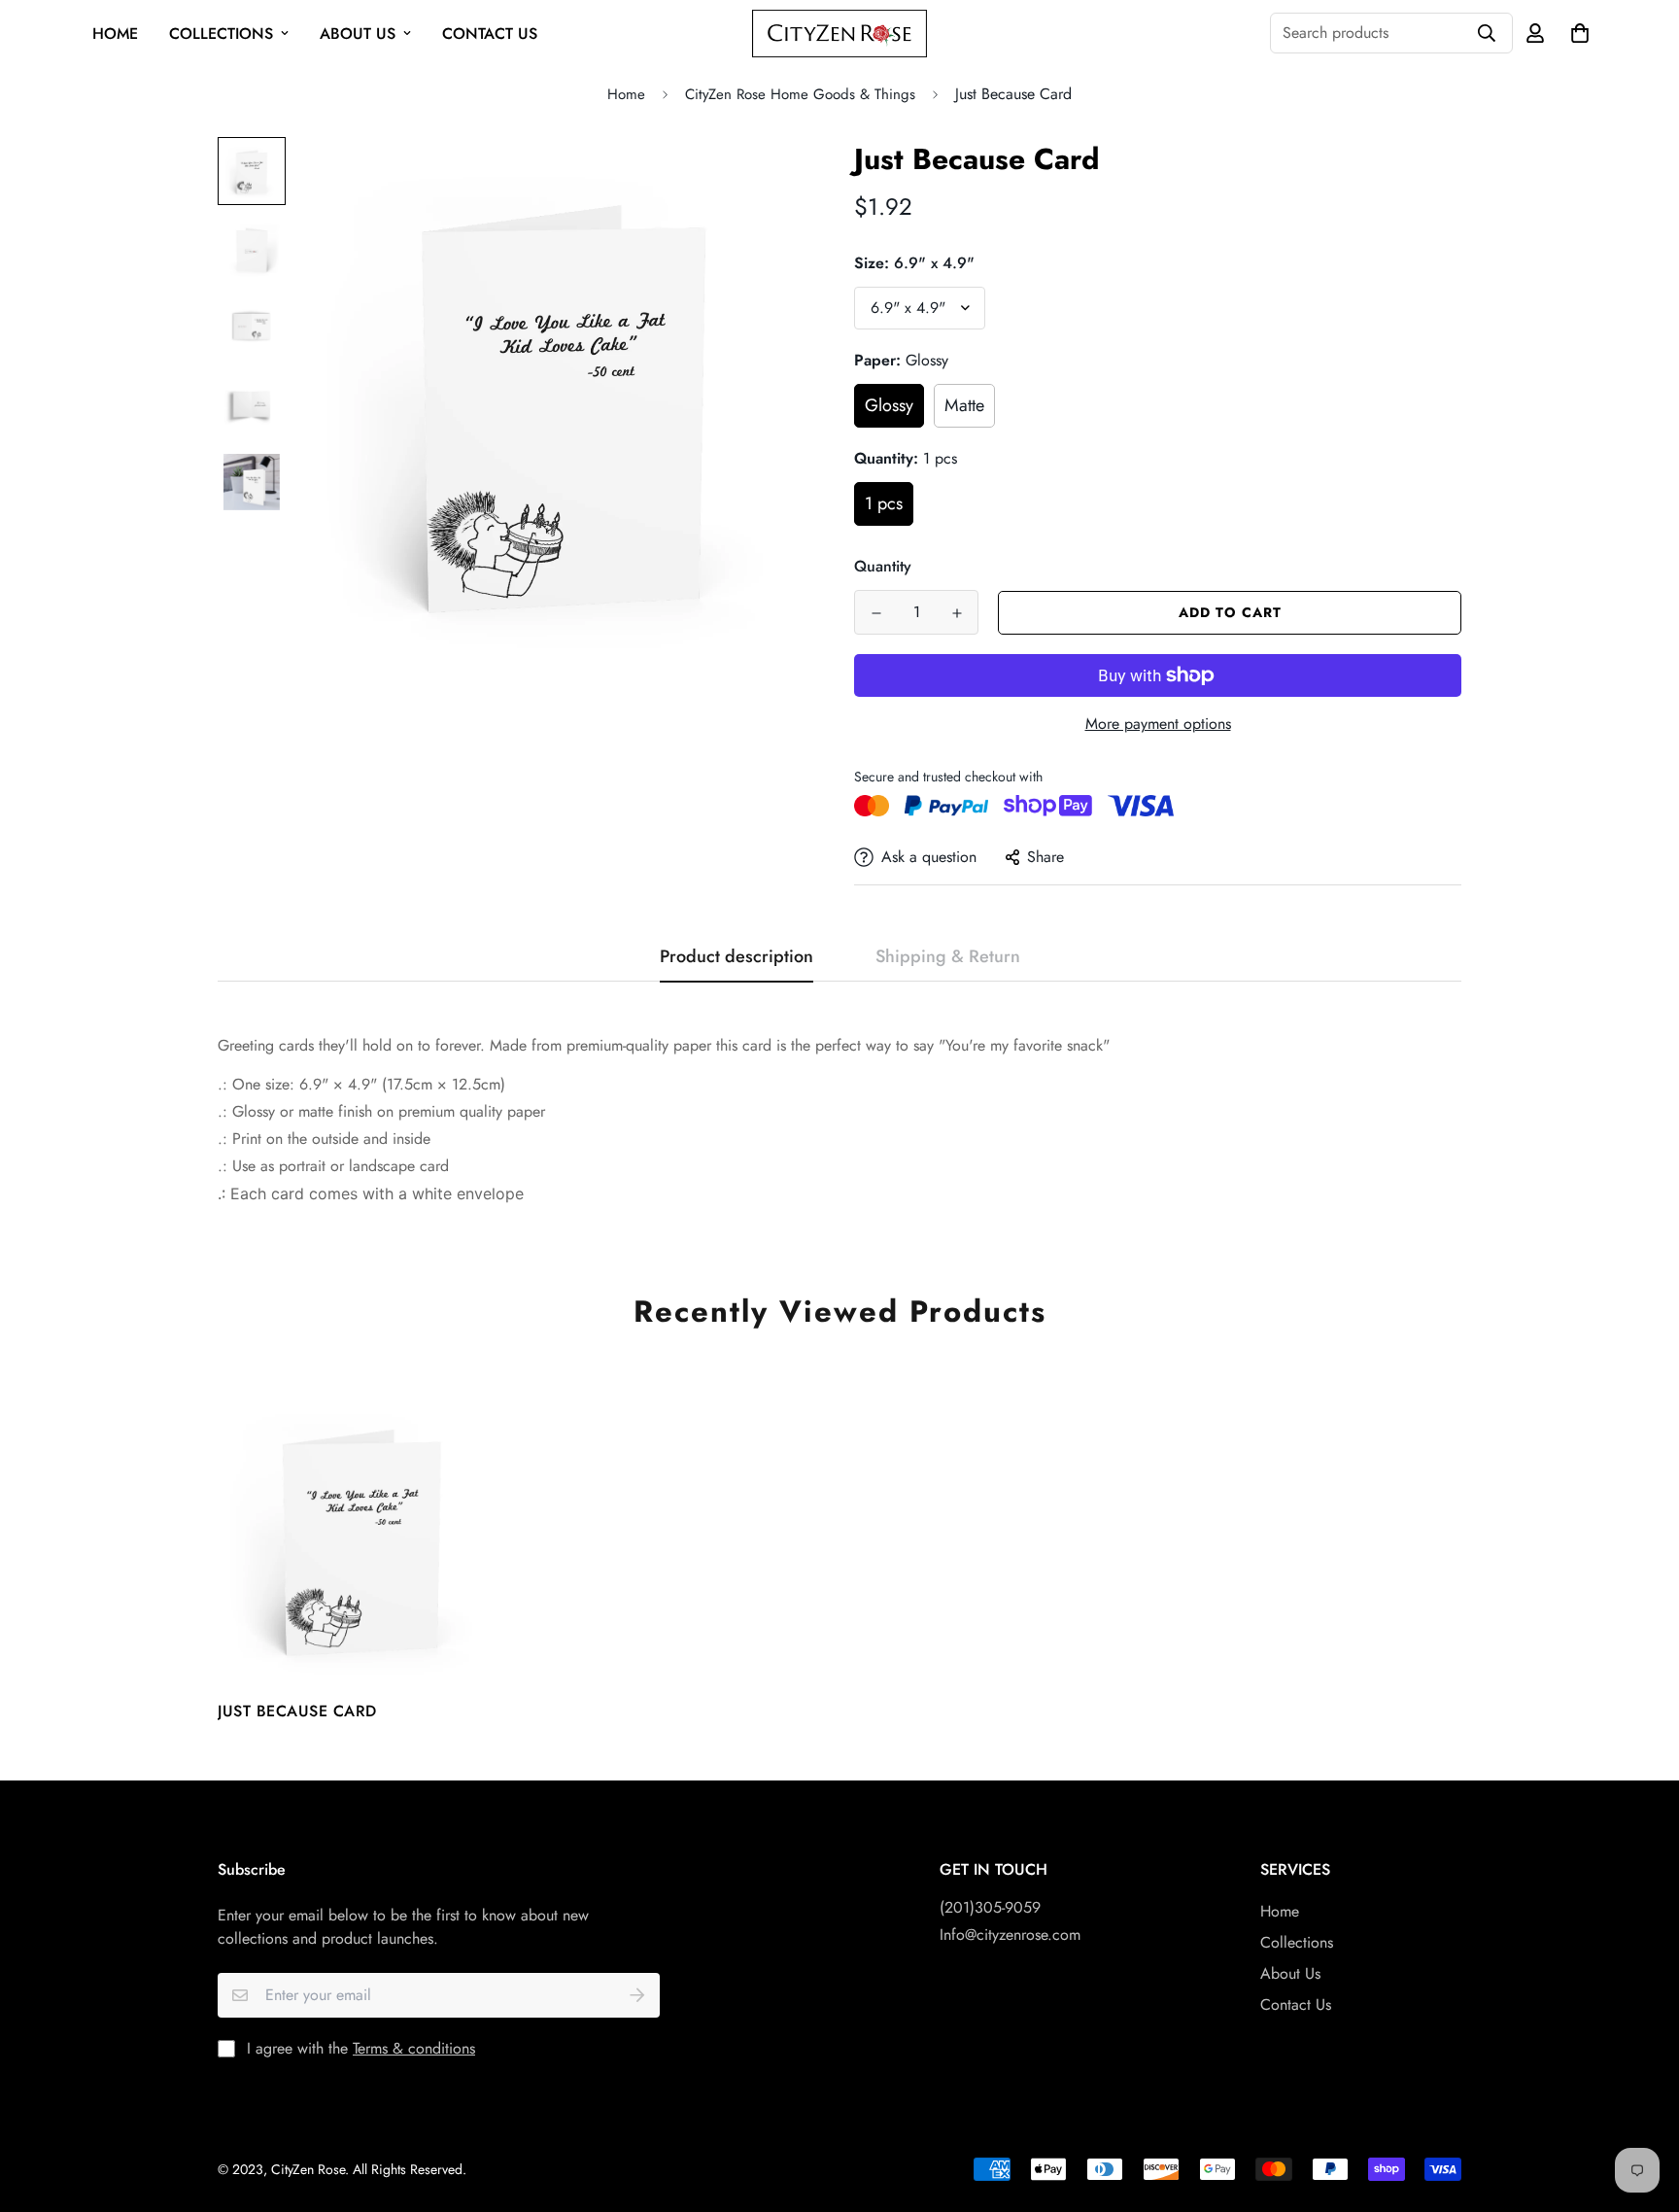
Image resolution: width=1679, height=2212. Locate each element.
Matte (964, 405)
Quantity (883, 566)
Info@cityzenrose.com (1010, 1935)
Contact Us (490, 34)
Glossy (889, 405)
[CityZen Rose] (839, 34)
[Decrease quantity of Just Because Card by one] (876, 613)
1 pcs (884, 503)
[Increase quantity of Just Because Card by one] (957, 613)
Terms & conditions (414, 2048)
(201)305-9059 (990, 1907)
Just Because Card (297, 1711)
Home (115, 34)
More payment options (1158, 724)
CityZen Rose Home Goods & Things (800, 94)
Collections (221, 34)
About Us (358, 34)
